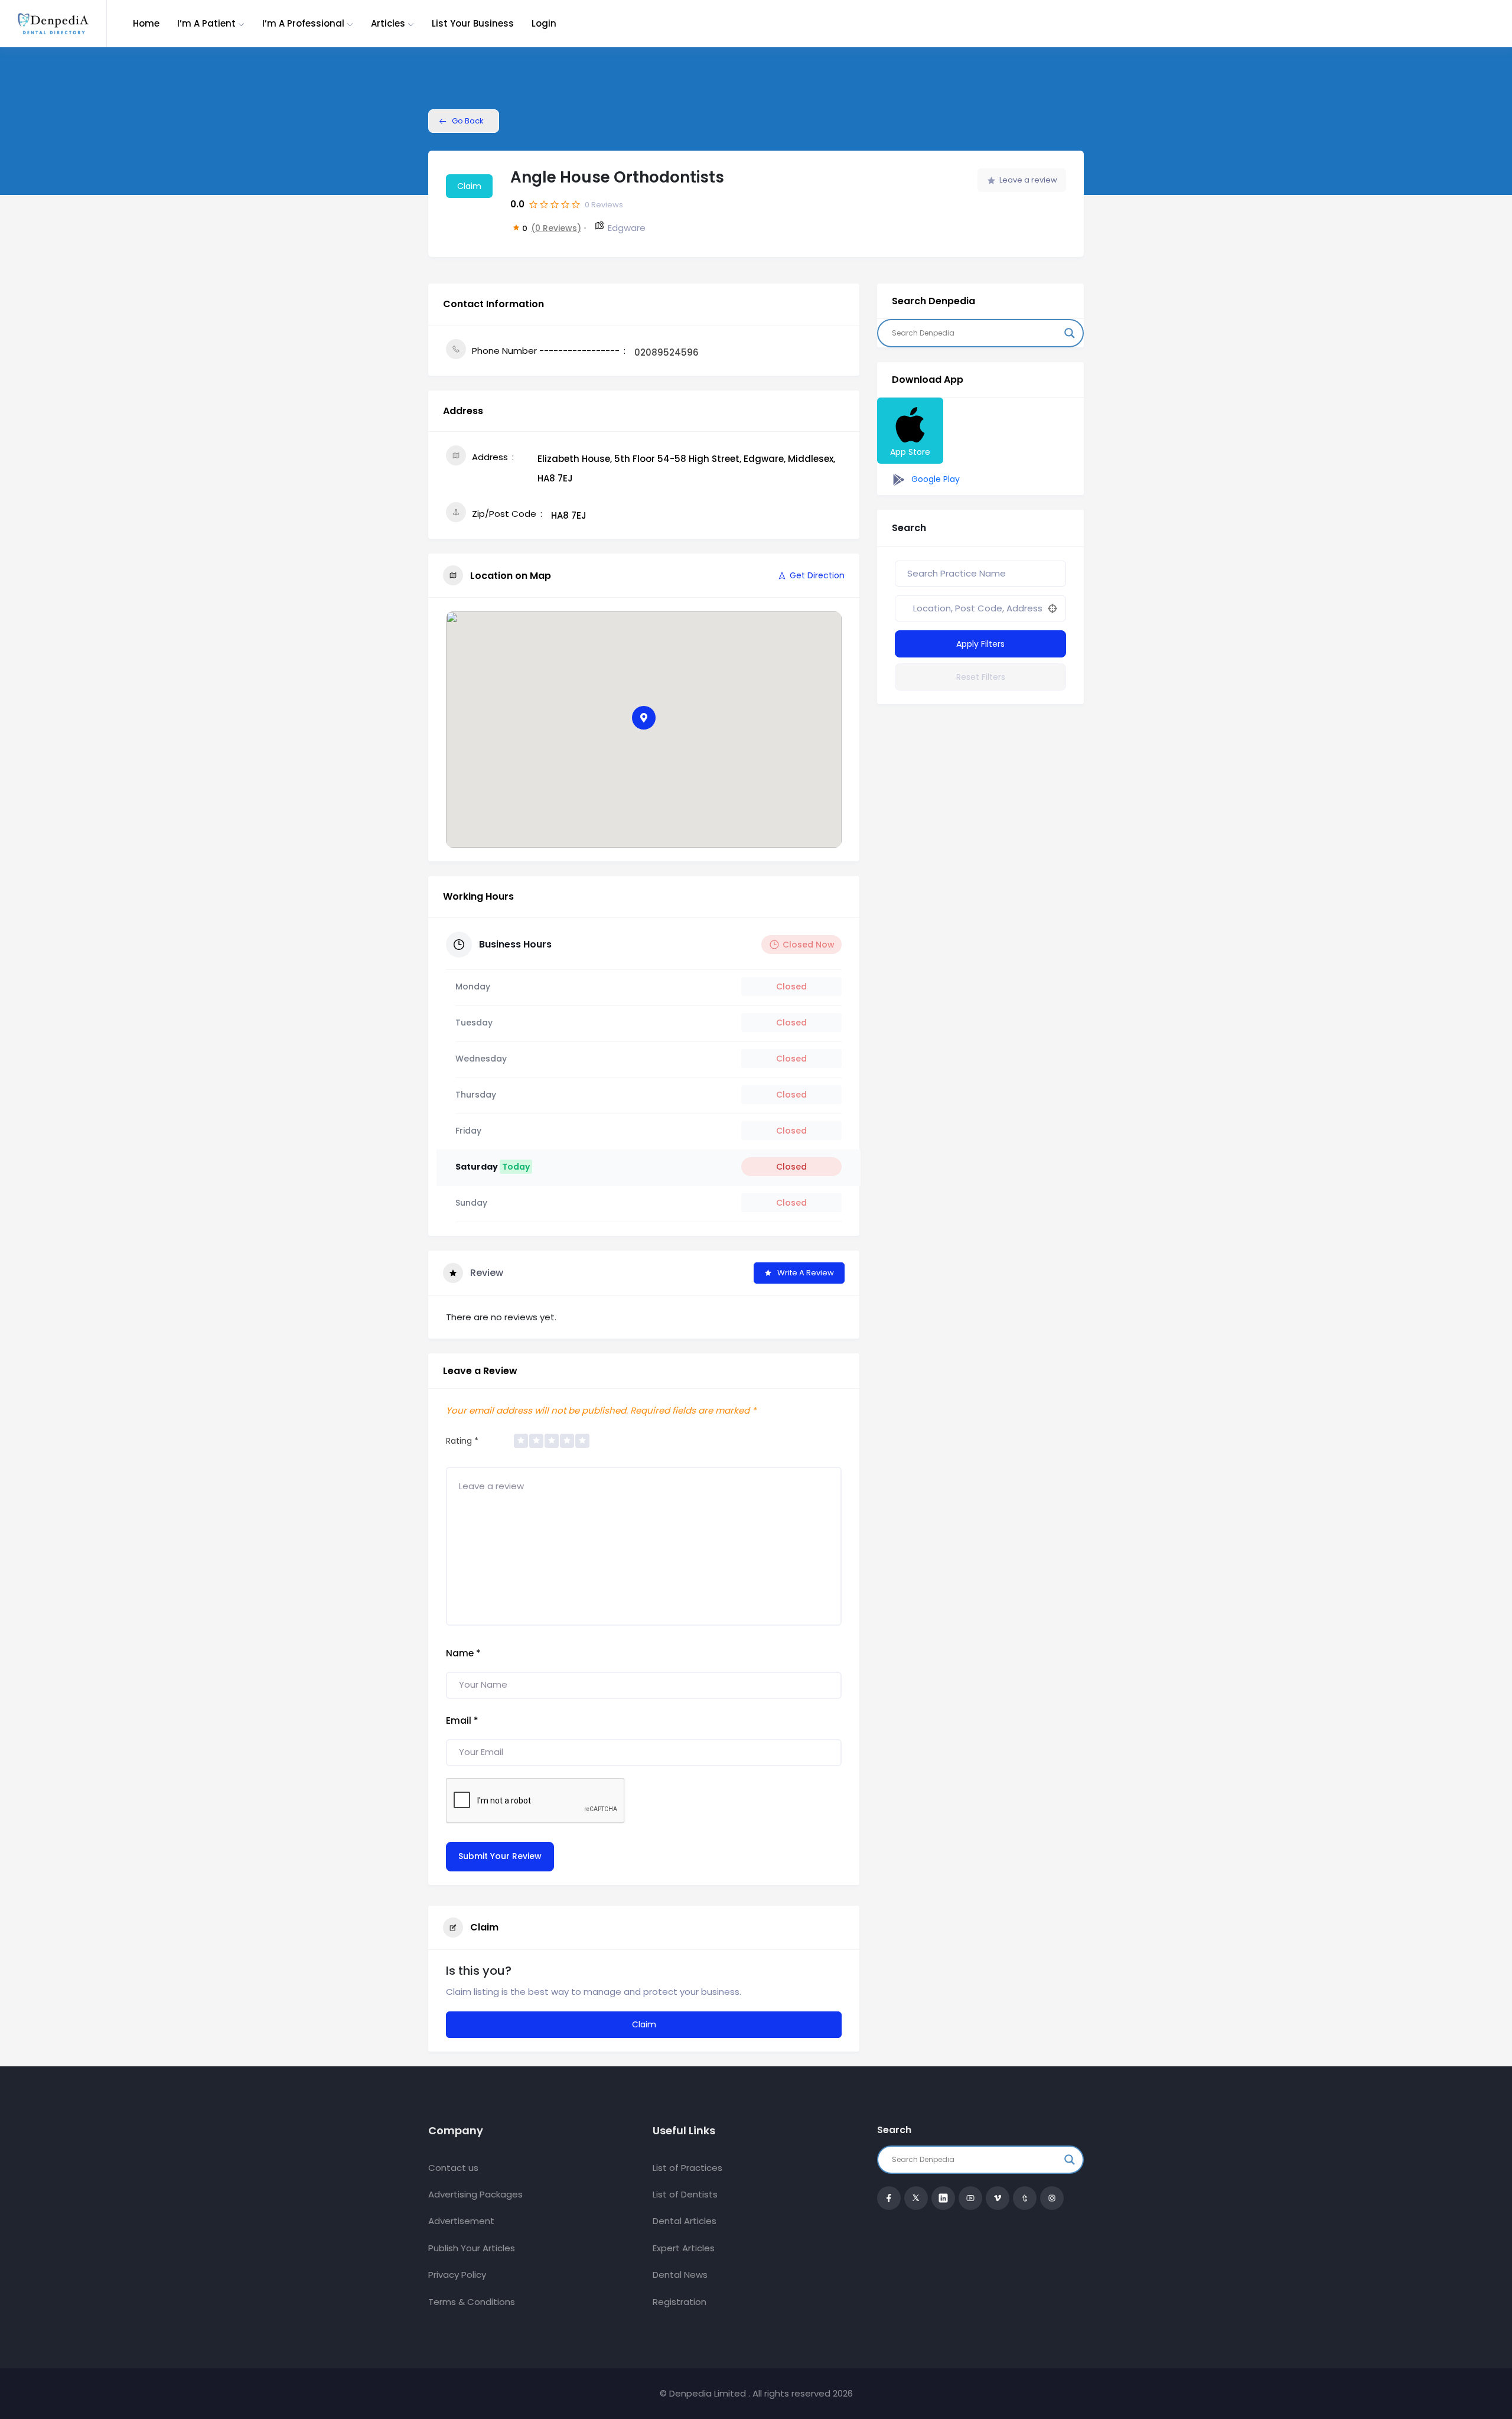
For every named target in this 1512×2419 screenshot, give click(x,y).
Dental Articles (685, 2221)
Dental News (680, 2275)
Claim (469, 186)
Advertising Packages (475, 2194)
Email (462, 1720)
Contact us (453, 2168)
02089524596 (667, 352)
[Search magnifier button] (1070, 333)
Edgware (627, 228)
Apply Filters (980, 644)
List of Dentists (685, 2194)
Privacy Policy (457, 2275)
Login (544, 23)
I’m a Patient (206, 23)
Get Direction (817, 575)
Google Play (934, 479)
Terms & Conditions (472, 2302)
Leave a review (1028, 180)
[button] (644, 718)
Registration (680, 2302)
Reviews (604, 205)
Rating (462, 1441)
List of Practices (687, 2168)
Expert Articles (684, 2248)
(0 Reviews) (556, 228)
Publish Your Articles (472, 2248)
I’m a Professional (303, 23)
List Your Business (473, 23)
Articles (388, 23)
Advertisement (461, 2221)
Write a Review (806, 1273)
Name (463, 1653)
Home (146, 23)
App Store (910, 452)
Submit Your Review (500, 1856)
